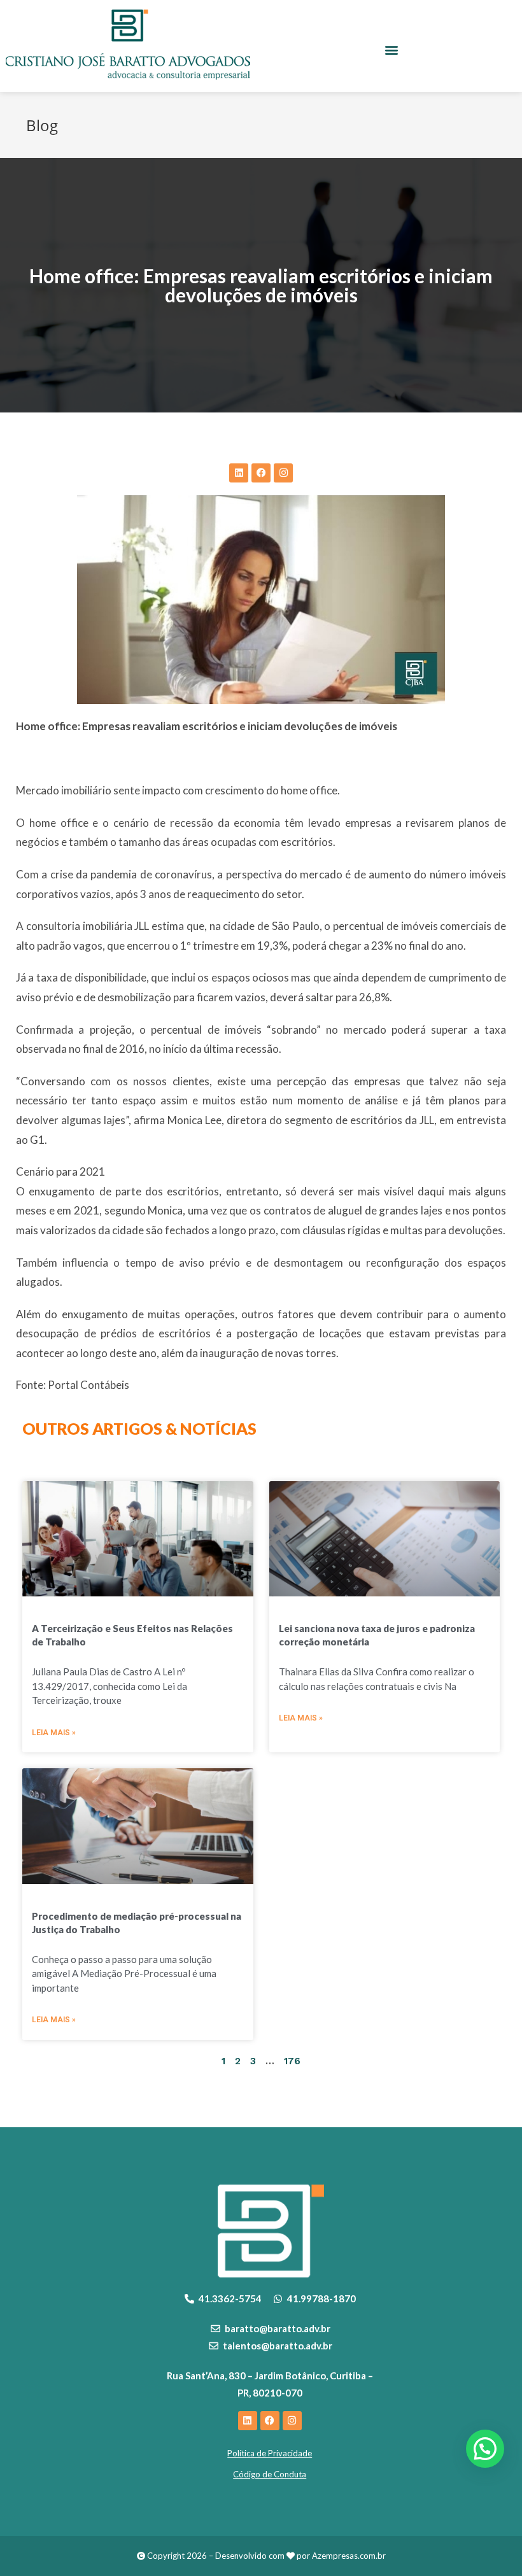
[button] (392, 50)
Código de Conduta (270, 2474)
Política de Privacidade (270, 2453)
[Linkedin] (239, 473)
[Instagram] (283, 473)
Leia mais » (54, 1733)
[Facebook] (261, 473)
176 (292, 2061)
